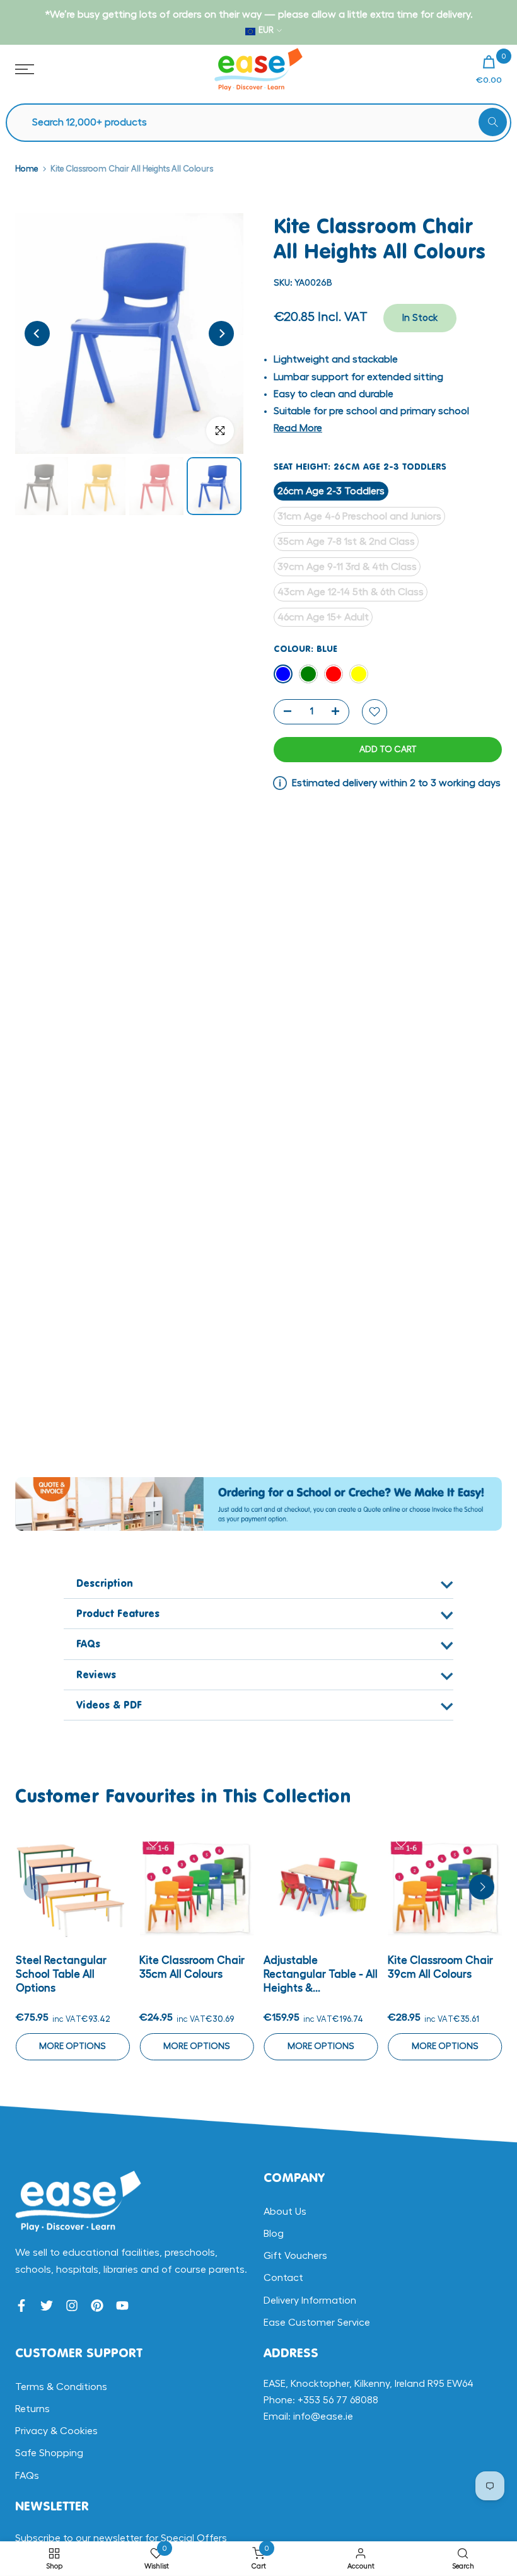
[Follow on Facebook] (21, 2306)
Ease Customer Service (317, 2323)
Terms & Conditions (61, 2387)
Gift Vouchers (295, 2256)
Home (26, 169)
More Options (73, 2046)
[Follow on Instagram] (72, 2306)
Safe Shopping (49, 2453)
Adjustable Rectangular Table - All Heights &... (321, 1974)
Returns (32, 2409)
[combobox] (265, 123)
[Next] (221, 334)
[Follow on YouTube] (122, 2306)
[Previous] (37, 334)
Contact (283, 2278)
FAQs (27, 2476)
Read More (298, 428)
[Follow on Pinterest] (97, 2306)
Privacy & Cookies (56, 2431)
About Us (285, 2212)
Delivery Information (310, 2300)
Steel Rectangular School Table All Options (61, 1974)
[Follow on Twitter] (47, 2306)
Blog (274, 2234)
